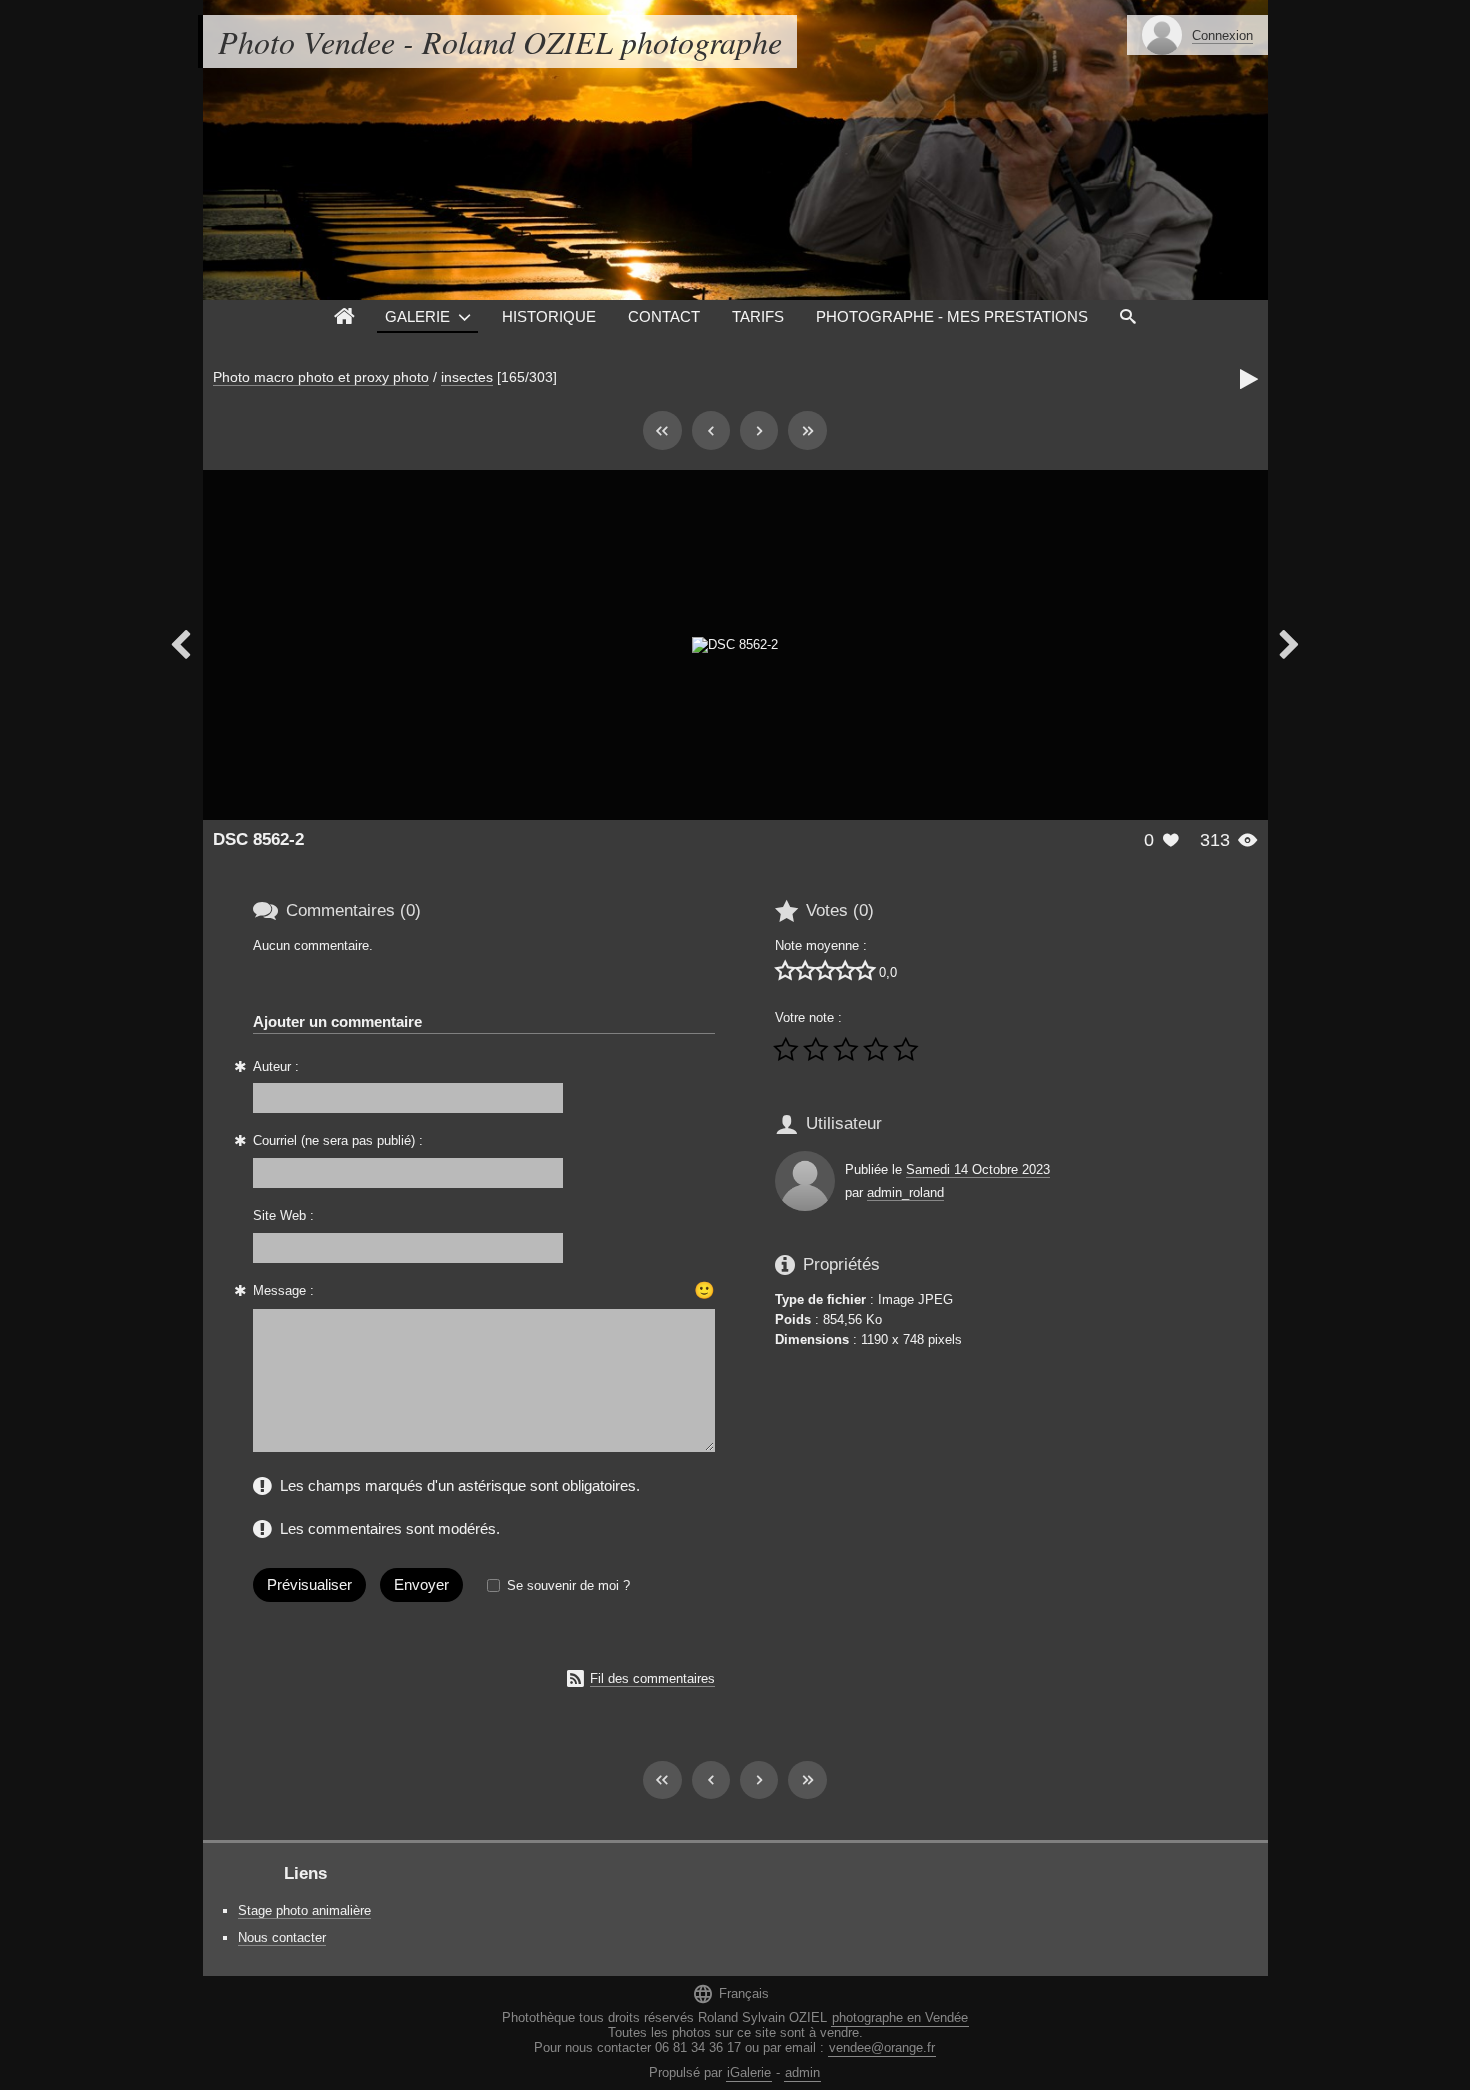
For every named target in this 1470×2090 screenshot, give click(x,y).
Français (730, 1993)
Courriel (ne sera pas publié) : (338, 1140)
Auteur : (276, 1066)
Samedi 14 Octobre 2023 (978, 1169)
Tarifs (758, 316)
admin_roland (905, 1192)
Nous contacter (282, 1937)
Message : (283, 1290)
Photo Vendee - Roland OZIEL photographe (500, 41)
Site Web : (283, 1215)
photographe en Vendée (900, 2017)
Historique (549, 316)
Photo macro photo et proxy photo (321, 377)
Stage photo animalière (304, 1910)
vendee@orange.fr (882, 2047)
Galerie (417, 316)
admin (802, 2072)
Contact (664, 316)
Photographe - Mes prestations (952, 316)
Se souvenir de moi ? (568, 1585)
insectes (467, 377)
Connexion (1222, 35)
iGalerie (749, 2072)
